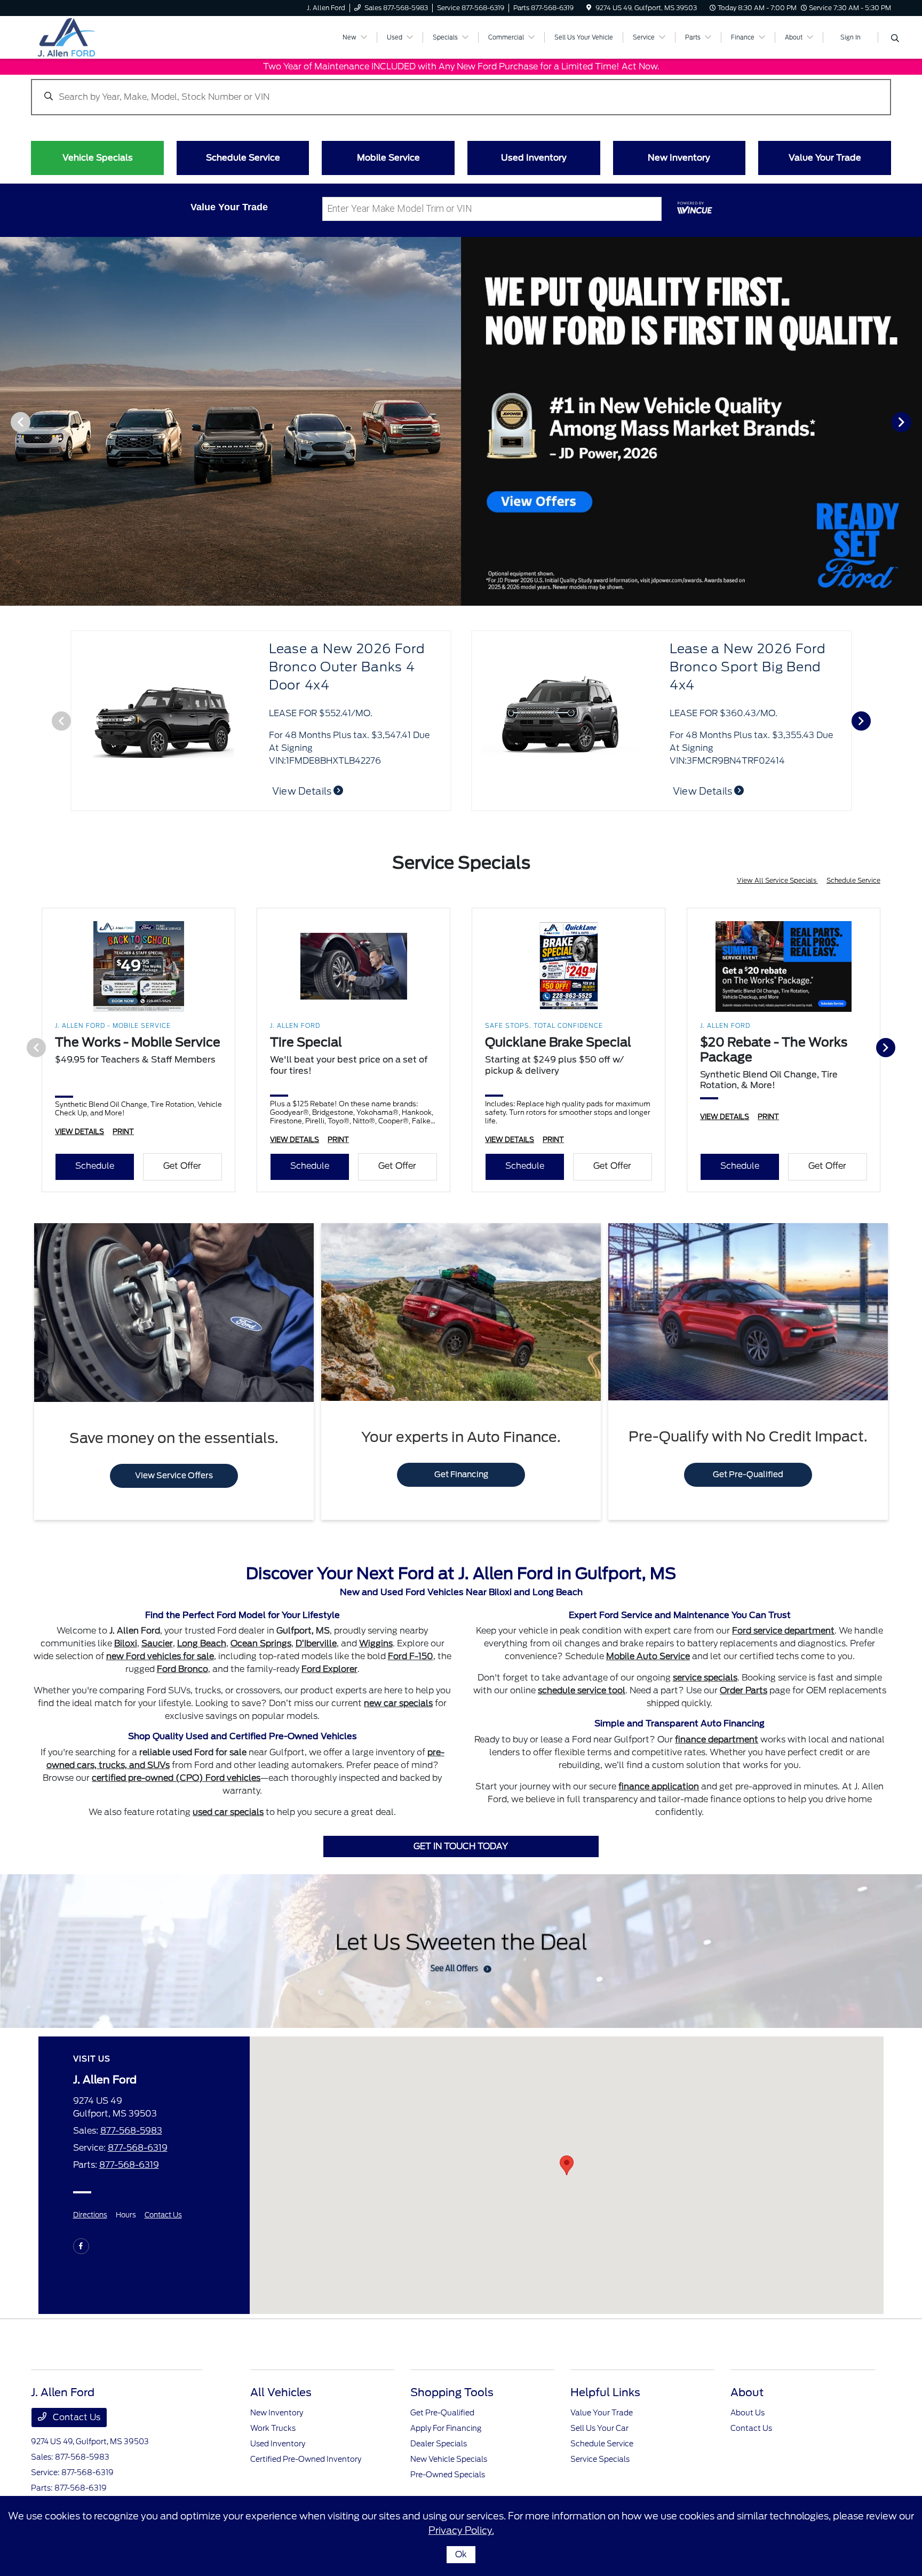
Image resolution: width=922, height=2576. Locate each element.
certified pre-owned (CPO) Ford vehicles (176, 1778)
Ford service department (783, 1631)
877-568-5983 (131, 2131)
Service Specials (600, 2459)
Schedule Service (853, 880)
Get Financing (461, 1475)
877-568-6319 (138, 2148)
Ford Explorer (329, 1669)
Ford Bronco (182, 1669)
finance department (717, 1739)
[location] (589, 8)
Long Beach (202, 1643)
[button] (567, 2165)
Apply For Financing (446, 2428)
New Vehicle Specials (449, 2459)
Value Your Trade (602, 2413)
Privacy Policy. (461, 2530)
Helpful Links (605, 2392)
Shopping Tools (452, 2392)
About (747, 2392)
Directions (90, 2215)
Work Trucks (273, 2428)
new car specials (398, 1703)
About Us (748, 2413)
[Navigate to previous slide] (8, 422)
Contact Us (163, 2215)
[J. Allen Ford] (123, 37)
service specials (705, 1678)
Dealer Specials (439, 2444)
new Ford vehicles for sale (160, 1656)
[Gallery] (461, 421)
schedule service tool (582, 1690)
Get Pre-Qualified (748, 1475)
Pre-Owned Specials (448, 2475)
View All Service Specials (777, 880)
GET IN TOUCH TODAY (461, 1846)
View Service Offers (174, 1476)
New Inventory (277, 2413)
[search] (895, 39)
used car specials (228, 1812)
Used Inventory (278, 2444)
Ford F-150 (411, 1656)
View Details (303, 791)
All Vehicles (281, 2392)
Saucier (157, 1643)
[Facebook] (81, 2246)
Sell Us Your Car (599, 2428)
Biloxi (126, 1643)
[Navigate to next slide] (914, 422)
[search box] (461, 92)
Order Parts (744, 1690)
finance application (659, 1786)
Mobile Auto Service (648, 1656)
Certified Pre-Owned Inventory (306, 2459)
